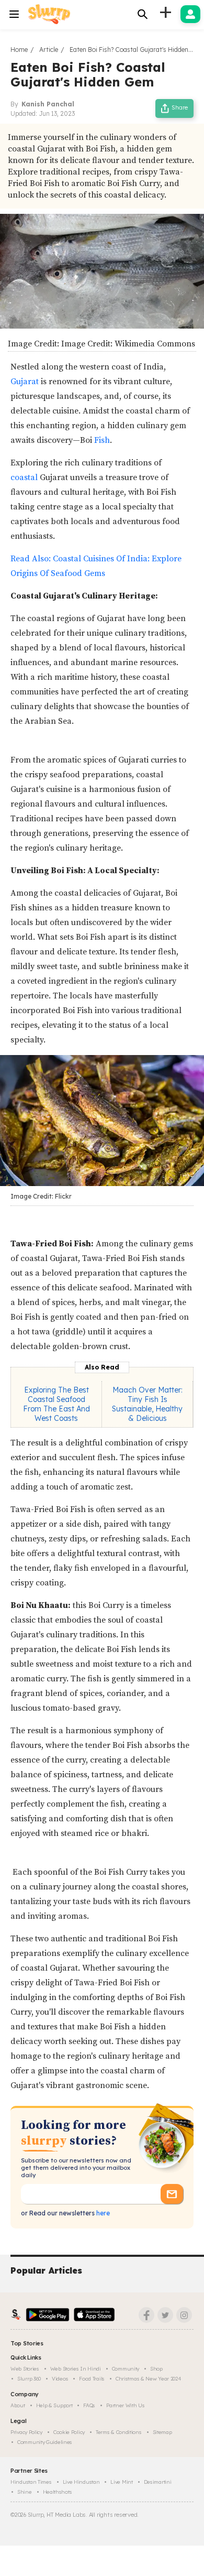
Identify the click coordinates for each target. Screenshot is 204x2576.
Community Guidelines (45, 2442)
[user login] (190, 14)
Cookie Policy (69, 2432)
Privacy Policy (26, 2432)
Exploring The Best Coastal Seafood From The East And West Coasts (56, 1404)
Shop (156, 2369)
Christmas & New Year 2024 (149, 2379)
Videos (60, 2379)
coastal (25, 477)
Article (49, 50)
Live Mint (121, 2482)
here (102, 2213)
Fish (102, 440)
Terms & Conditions (119, 2432)
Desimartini (158, 2482)
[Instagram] (184, 2315)
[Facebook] (146, 2315)
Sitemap (162, 2432)
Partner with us (126, 2405)
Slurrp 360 (29, 2379)
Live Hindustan (81, 2482)
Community (126, 2369)
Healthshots (58, 2492)
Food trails (92, 2379)
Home (19, 50)
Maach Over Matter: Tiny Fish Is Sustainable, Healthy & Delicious (147, 1404)
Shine (25, 2492)
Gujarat (26, 382)
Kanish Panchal (48, 104)
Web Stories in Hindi (76, 2369)
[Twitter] (165, 2315)
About (18, 2405)
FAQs (89, 2405)
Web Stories (25, 2369)
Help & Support (54, 2405)
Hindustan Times (31, 2482)
